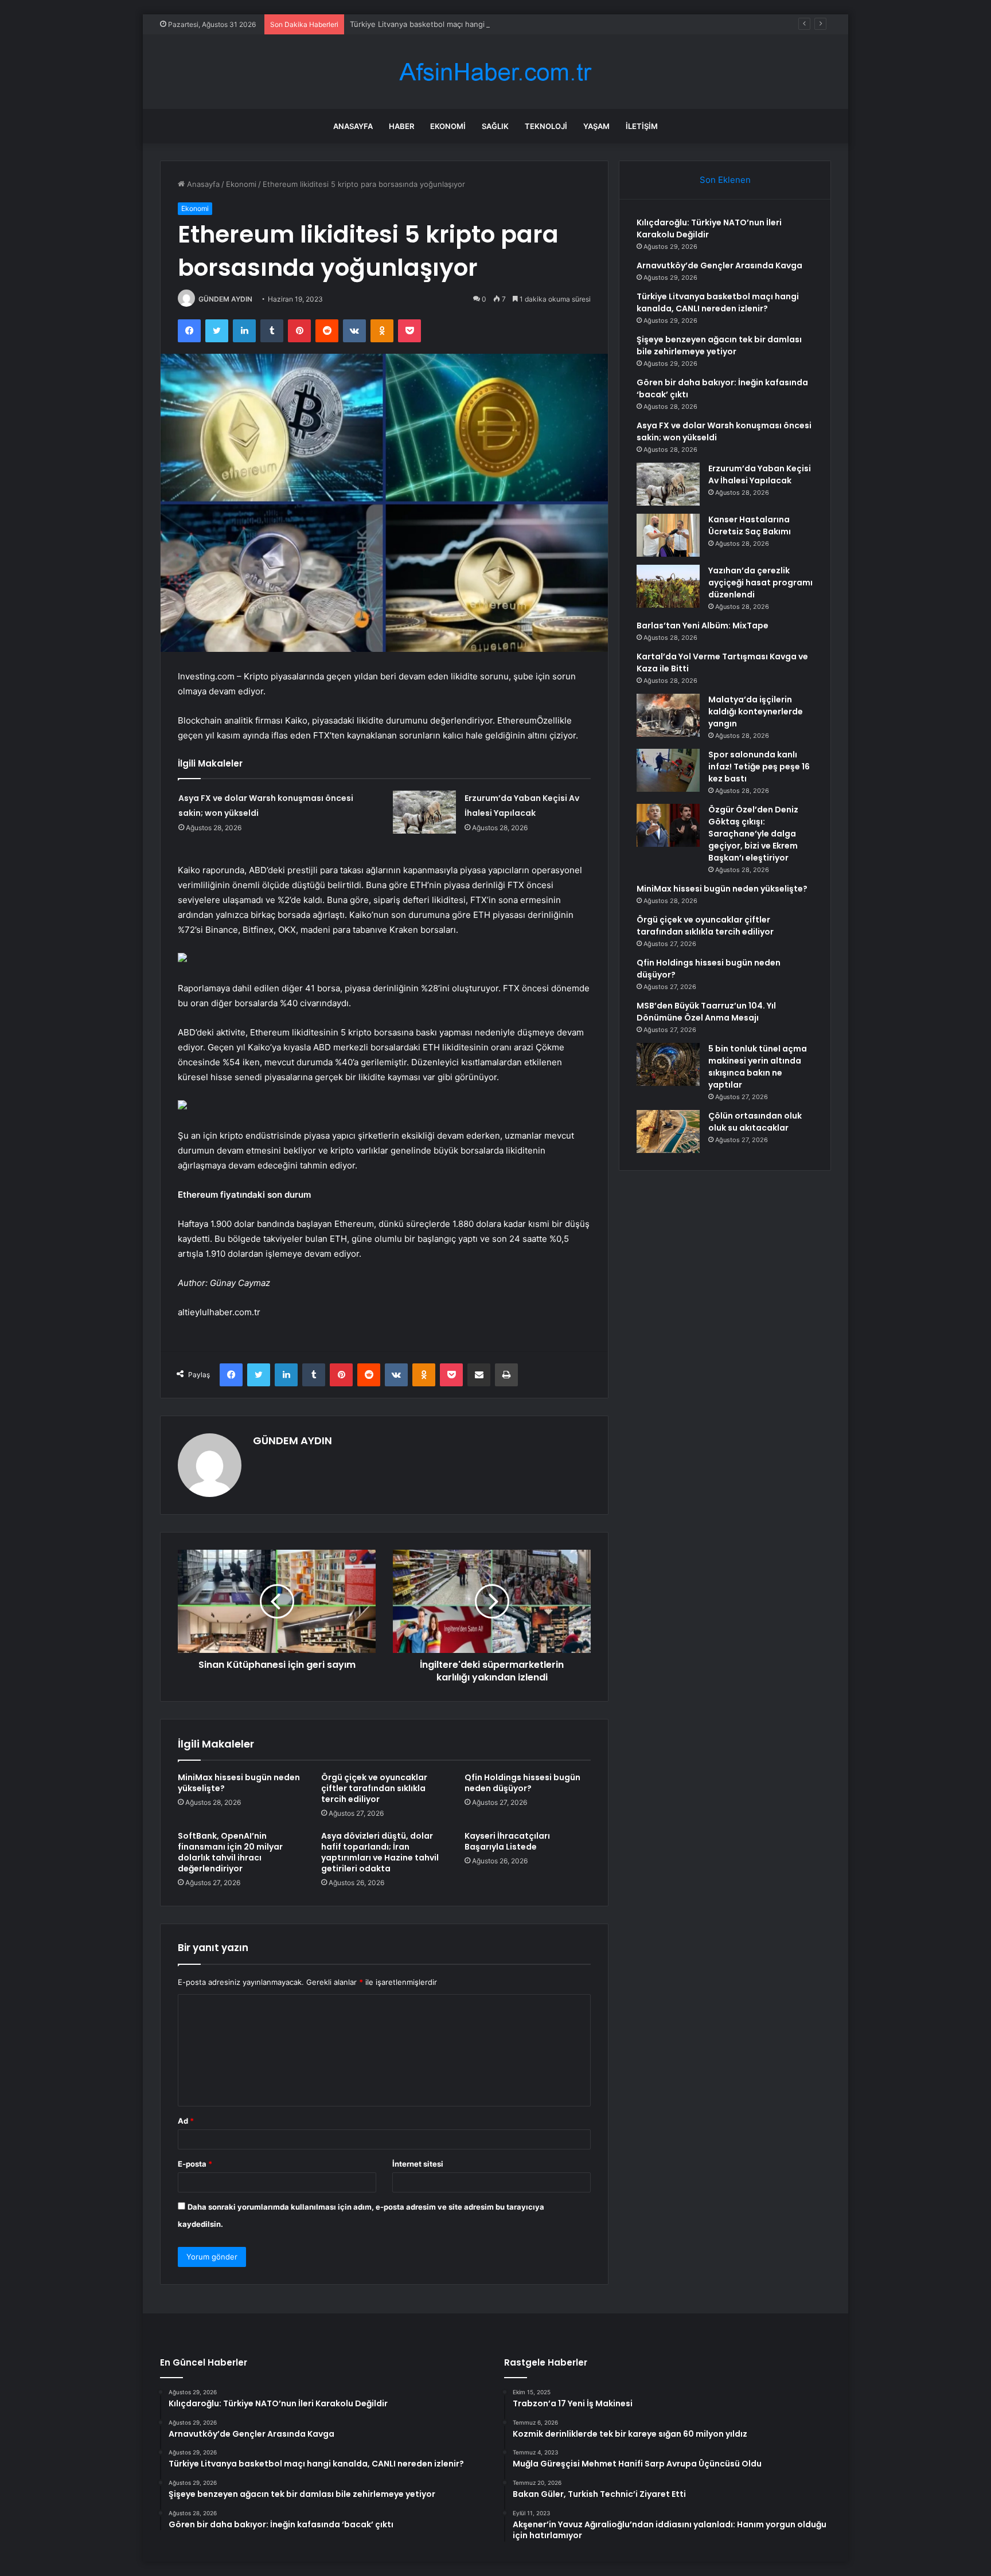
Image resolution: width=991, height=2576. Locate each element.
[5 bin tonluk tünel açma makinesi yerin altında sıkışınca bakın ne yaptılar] (668, 1064)
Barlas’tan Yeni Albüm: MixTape (703, 626)
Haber (401, 126)
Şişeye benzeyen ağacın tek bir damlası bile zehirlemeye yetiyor (719, 345)
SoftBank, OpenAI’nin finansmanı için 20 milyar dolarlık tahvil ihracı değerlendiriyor (230, 1852)
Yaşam (596, 126)
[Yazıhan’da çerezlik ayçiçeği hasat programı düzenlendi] (668, 586)
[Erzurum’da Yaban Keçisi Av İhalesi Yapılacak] (424, 812)
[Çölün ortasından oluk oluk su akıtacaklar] (668, 1131)
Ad (186, 2121)
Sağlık (495, 126)
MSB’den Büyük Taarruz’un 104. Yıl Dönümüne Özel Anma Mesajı (706, 1012)
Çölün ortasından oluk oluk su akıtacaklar (755, 1122)
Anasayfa (353, 126)
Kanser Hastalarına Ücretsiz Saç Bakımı (750, 525)
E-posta (195, 2164)
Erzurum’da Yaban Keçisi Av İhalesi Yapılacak (760, 474)
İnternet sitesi (418, 2164)
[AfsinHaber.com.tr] (495, 72)
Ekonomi (448, 126)
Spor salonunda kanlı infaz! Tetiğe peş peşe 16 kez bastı (759, 767)
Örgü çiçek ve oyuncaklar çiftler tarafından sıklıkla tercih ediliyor (374, 1788)
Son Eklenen (725, 180)
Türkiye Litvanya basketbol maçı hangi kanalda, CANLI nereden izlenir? (475, 24)
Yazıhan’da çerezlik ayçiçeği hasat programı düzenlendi (760, 583)
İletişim (642, 126)
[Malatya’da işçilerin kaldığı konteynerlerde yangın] (668, 715)
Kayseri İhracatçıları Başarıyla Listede (507, 1841)
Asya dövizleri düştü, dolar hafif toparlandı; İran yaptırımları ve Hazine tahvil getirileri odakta (380, 1852)
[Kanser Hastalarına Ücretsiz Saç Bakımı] (668, 535)
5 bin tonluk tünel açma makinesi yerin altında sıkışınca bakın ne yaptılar (758, 1067)
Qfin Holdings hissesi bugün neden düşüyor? (522, 1783)
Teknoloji (546, 126)
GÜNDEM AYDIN (225, 299)
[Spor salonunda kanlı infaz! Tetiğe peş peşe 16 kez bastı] (668, 770)
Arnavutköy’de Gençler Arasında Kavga (719, 265)
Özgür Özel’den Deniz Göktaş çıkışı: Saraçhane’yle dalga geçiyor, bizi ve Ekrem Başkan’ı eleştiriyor (753, 834)
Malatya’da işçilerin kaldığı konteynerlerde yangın (756, 712)
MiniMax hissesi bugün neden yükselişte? (239, 1783)
